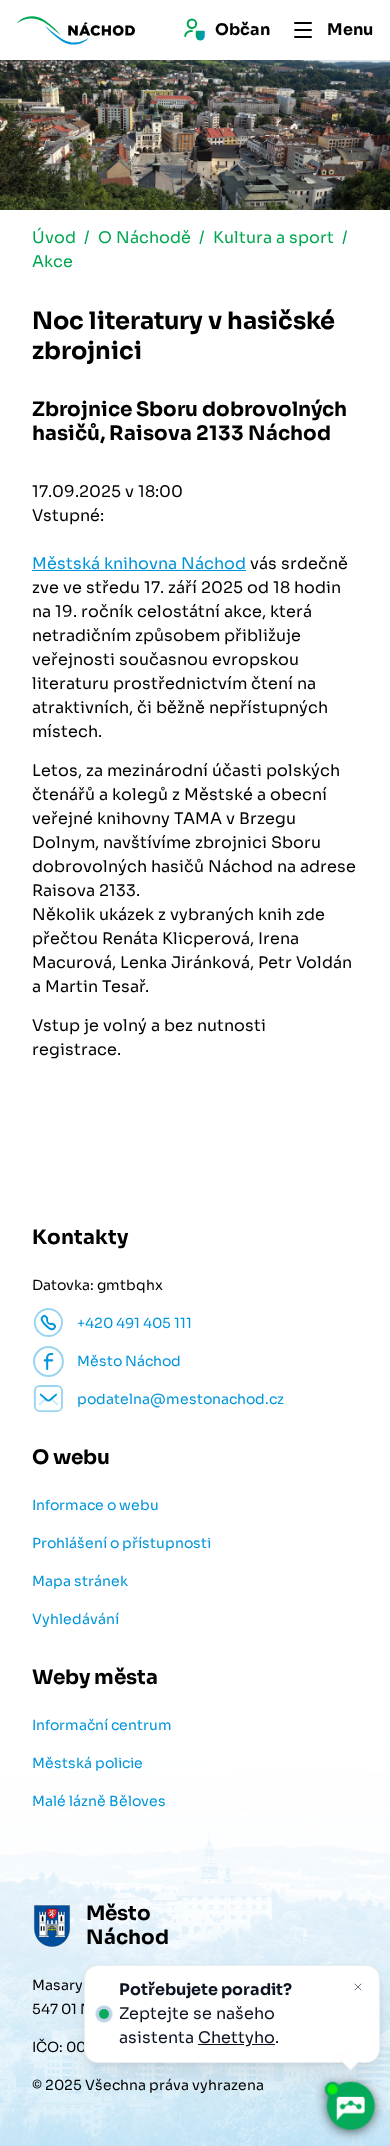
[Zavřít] (358, 1987)
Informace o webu (95, 1505)
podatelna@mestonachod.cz (180, 1399)
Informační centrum (102, 1725)
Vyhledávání (75, 1619)
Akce (52, 261)
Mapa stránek (80, 1581)
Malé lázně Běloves (99, 1801)
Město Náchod (129, 1361)
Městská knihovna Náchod (139, 563)
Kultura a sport (273, 237)
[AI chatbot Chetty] (350, 2106)
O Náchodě (144, 237)
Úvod (54, 237)
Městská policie (87, 1763)
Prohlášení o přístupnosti (121, 1543)
